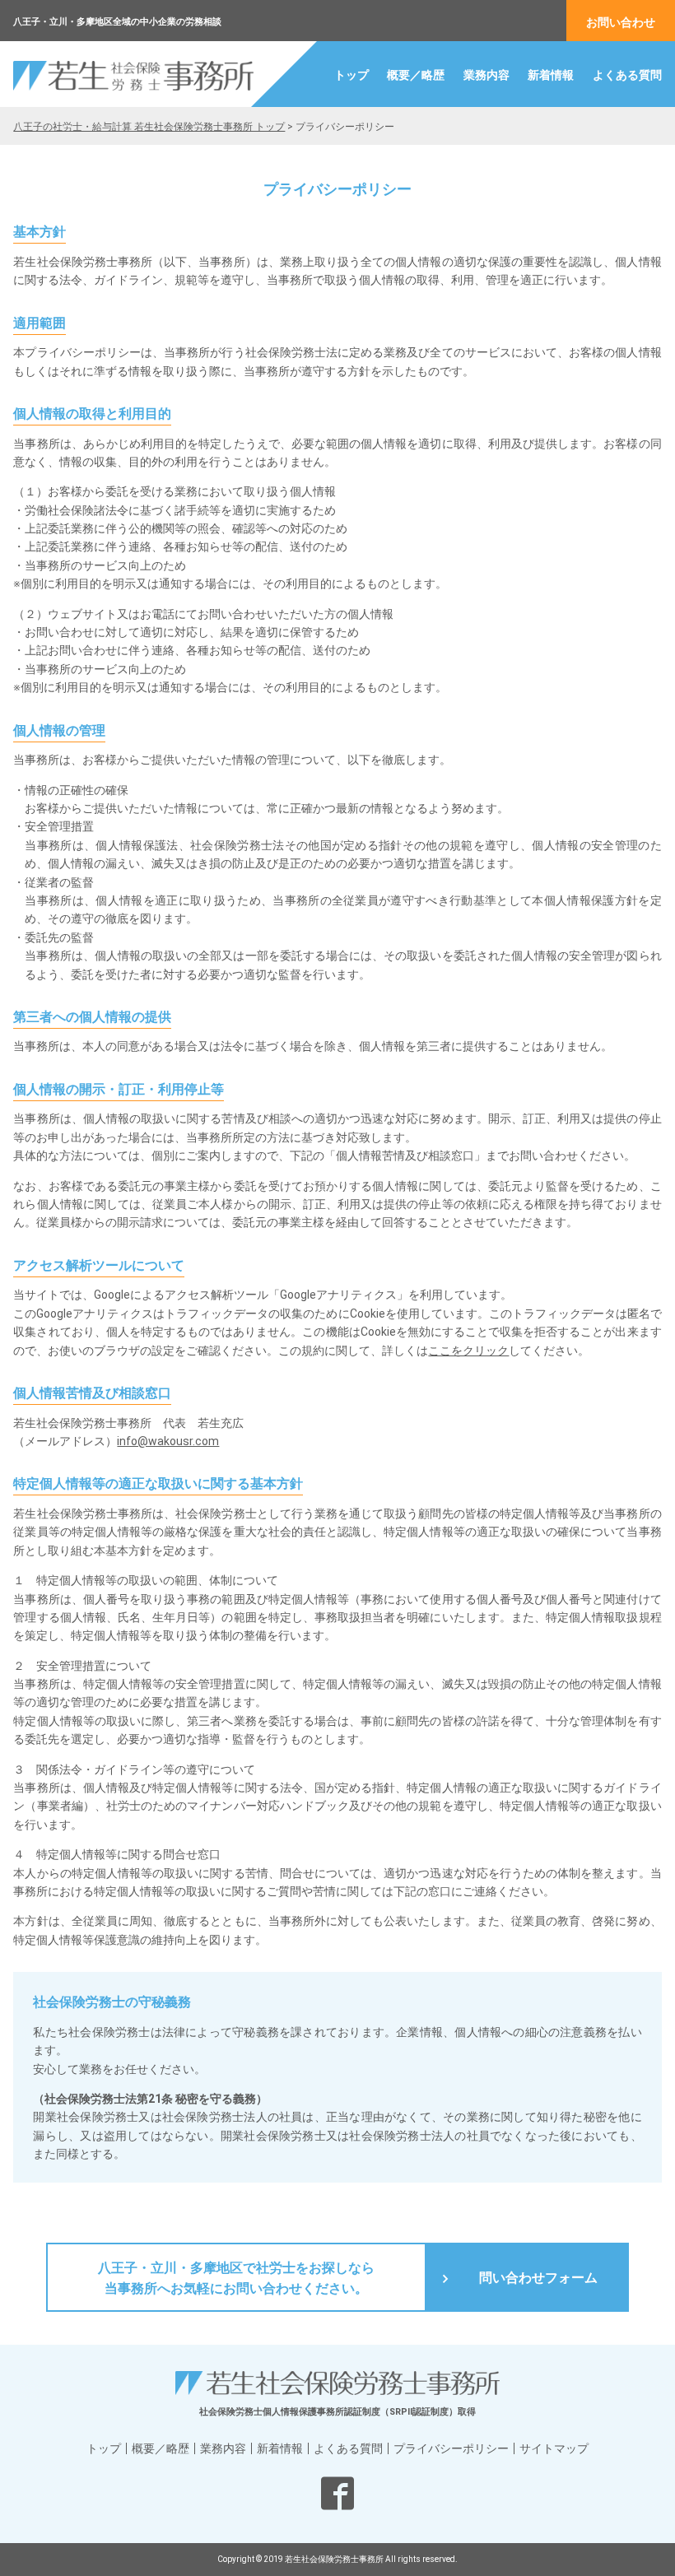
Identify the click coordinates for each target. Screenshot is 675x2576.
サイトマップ (554, 2448)
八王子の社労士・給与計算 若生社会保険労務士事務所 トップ (149, 127)
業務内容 (486, 75)
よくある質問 (627, 75)
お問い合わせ (621, 22)
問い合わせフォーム (538, 2278)
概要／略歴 (416, 75)
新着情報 (551, 75)
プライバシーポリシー (451, 2448)
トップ (351, 75)
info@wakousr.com (168, 1441)
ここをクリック (468, 1351)
